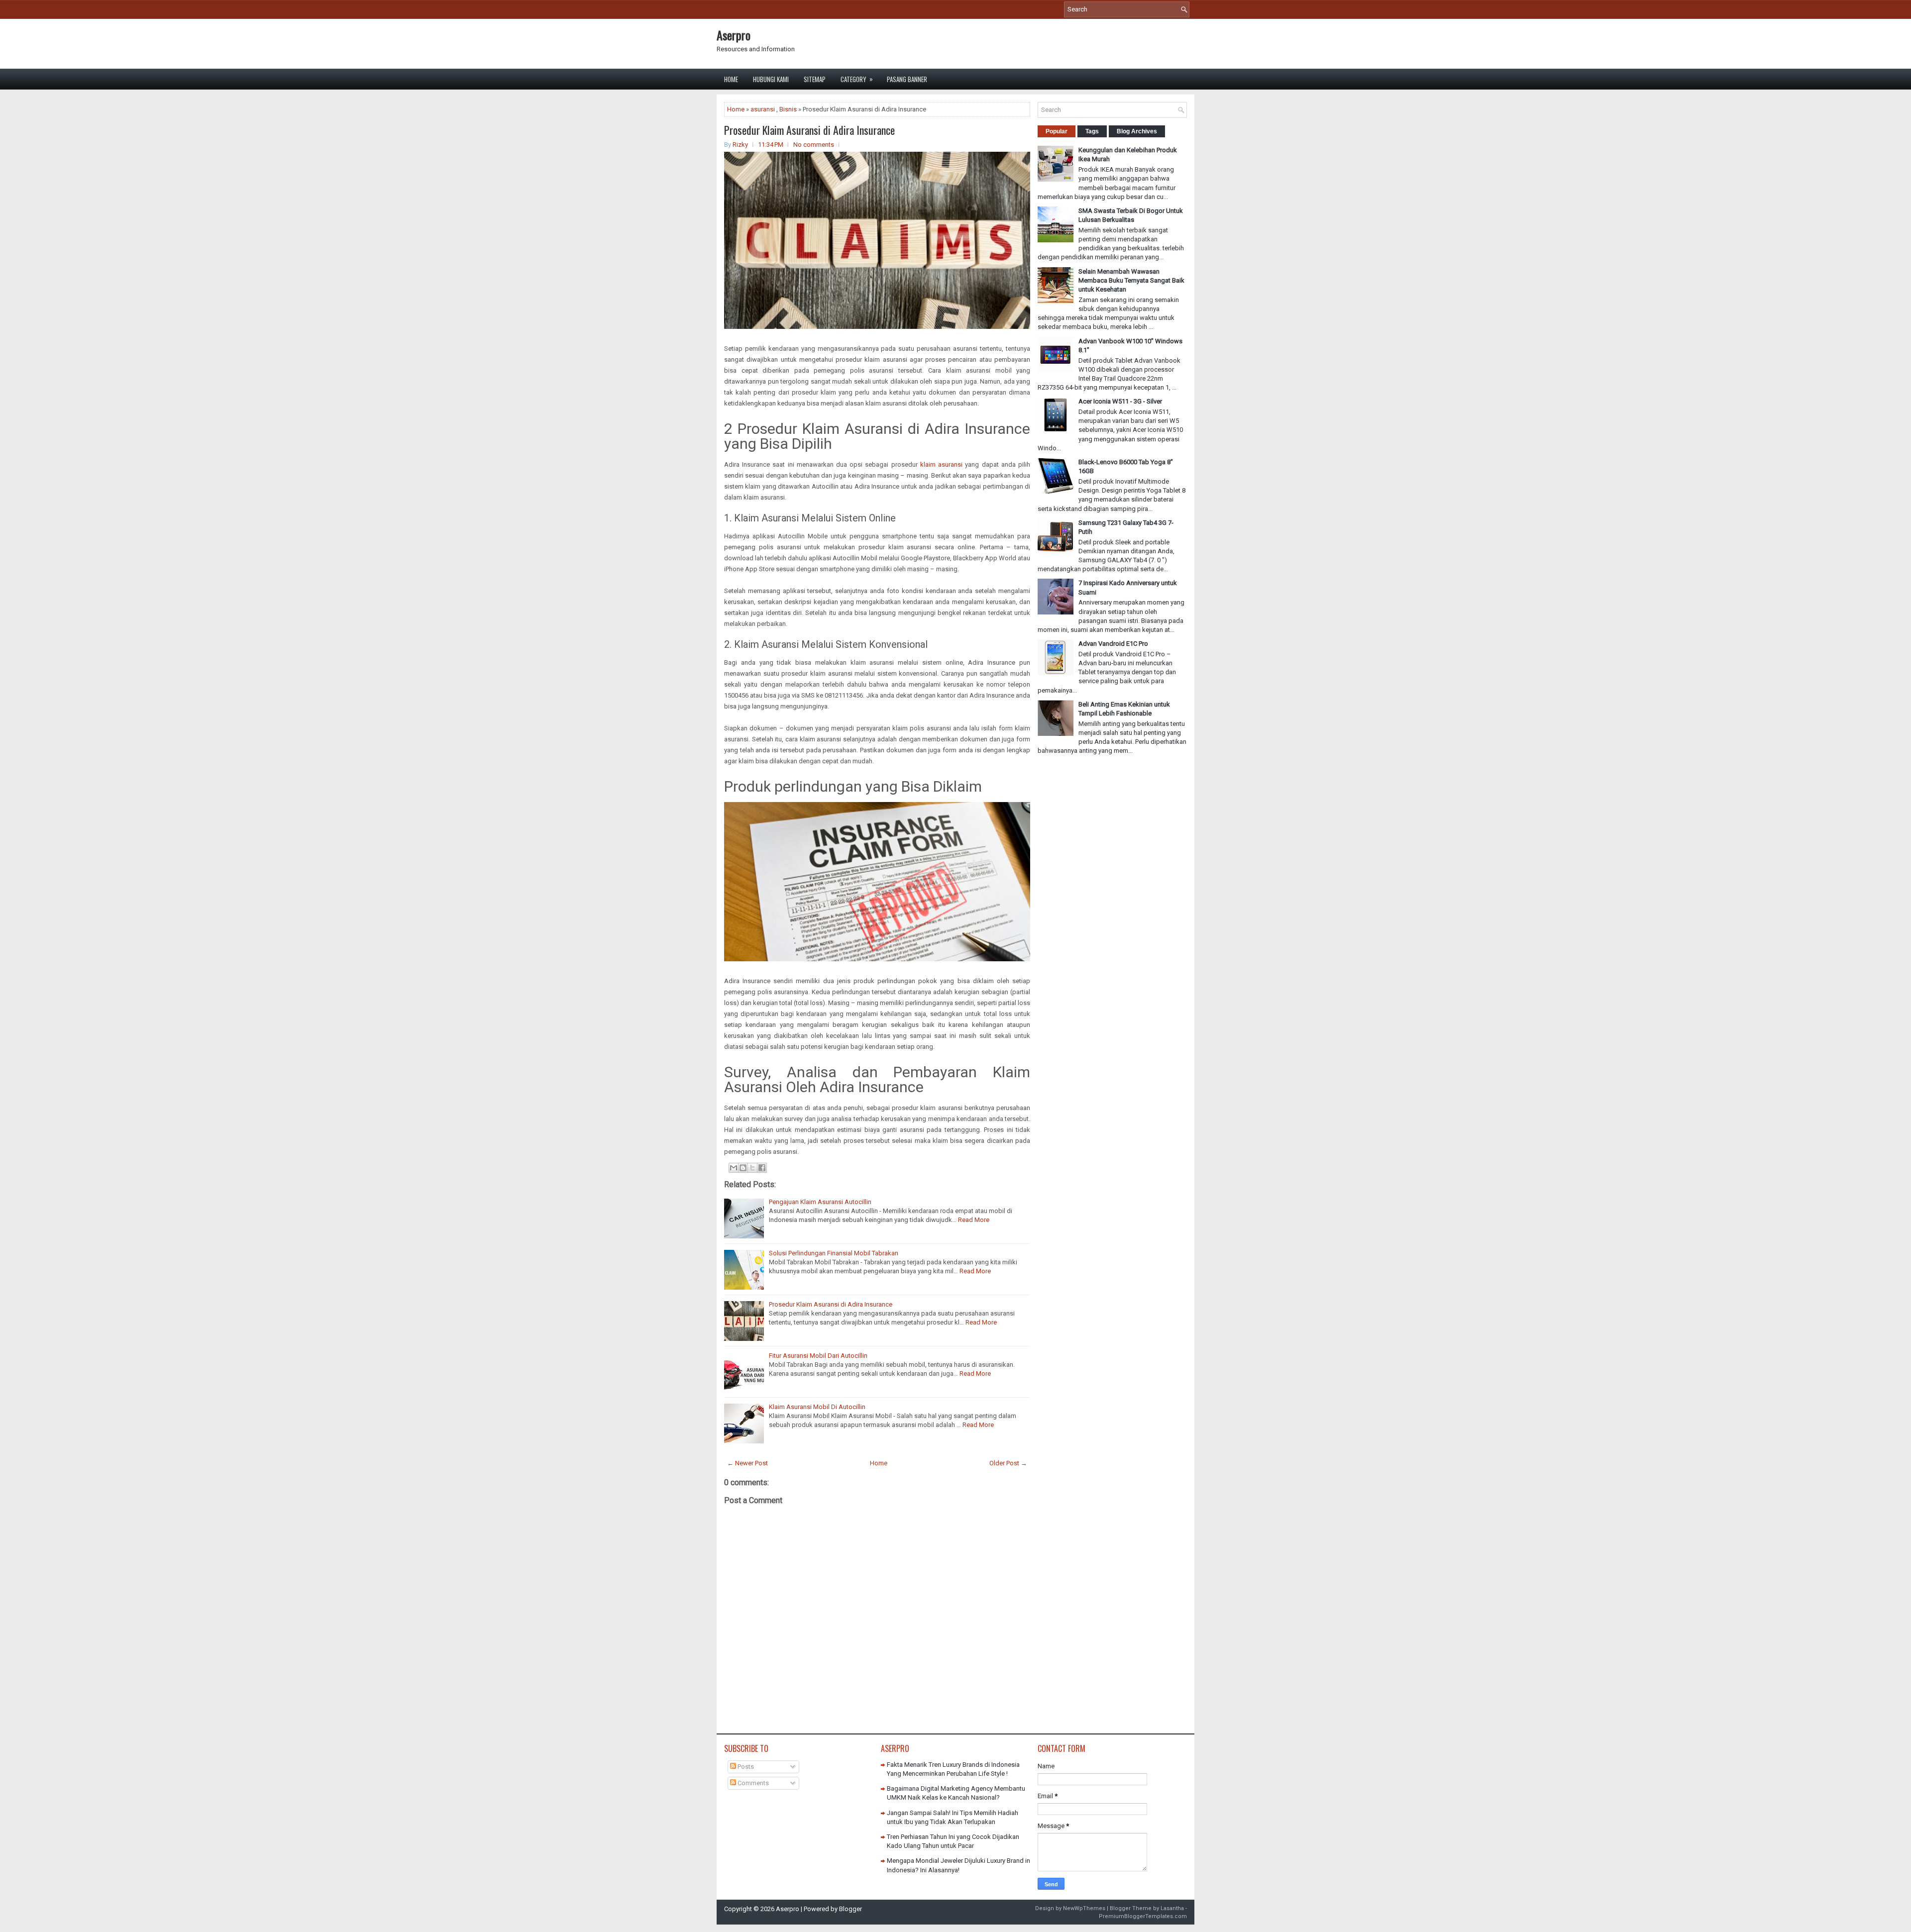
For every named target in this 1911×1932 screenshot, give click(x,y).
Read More (974, 1220)
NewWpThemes (1084, 1908)
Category (857, 79)
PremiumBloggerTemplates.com (1143, 1916)
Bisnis (788, 109)
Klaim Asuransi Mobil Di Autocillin (817, 1407)
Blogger (850, 1909)
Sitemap (815, 79)
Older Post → (1008, 1463)
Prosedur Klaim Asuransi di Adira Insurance (809, 130)
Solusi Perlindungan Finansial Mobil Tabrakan (834, 1253)
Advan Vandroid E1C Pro (1113, 644)
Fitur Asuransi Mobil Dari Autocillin (818, 1356)
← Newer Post (747, 1463)
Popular (1057, 131)
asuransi (763, 109)
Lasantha (1172, 1908)
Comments (752, 1783)
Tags (1092, 131)
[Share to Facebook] (762, 1168)
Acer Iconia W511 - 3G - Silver (1120, 401)
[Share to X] (752, 1168)
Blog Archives (1137, 131)
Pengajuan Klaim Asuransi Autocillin (820, 1202)
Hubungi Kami (771, 79)
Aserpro (734, 35)
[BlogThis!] (743, 1168)
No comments (814, 145)
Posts (745, 1767)
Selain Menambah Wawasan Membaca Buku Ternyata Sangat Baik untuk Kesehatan (1131, 280)
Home (731, 79)
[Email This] (734, 1168)
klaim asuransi (941, 464)
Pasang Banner (907, 79)
